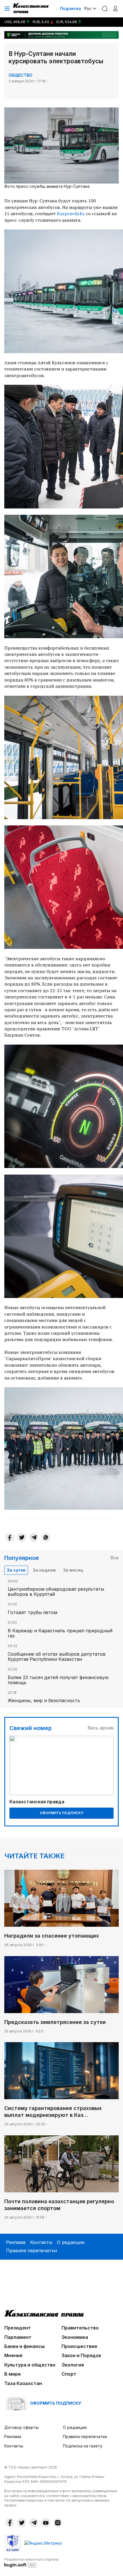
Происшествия (79, 2346)
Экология (73, 2365)
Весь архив (101, 1728)
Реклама (16, 2242)
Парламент (18, 2337)
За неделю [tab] (44, 1570)
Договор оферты (21, 2427)
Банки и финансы (24, 2346)
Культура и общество (30, 2365)
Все (115, 1558)
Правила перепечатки (31, 2251)
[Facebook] (10, 1537)
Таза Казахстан (23, 2383)
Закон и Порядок (81, 2355)
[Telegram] (34, 1537)
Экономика (75, 2337)
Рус (88, 8)
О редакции (71, 2242)
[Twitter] (22, 1537)
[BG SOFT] (31, 2562)
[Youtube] (46, 2523)
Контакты (41, 2242)
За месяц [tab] (73, 1570)
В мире (13, 2374)
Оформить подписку (61, 1813)
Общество (20, 75)
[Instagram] (58, 2523)
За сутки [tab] (16, 1570)
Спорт (69, 2374)
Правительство (80, 2328)
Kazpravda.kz (71, 213)
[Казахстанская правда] (31, 9)
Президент (18, 2328)
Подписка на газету (83, 2446)
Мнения (13, 2355)
